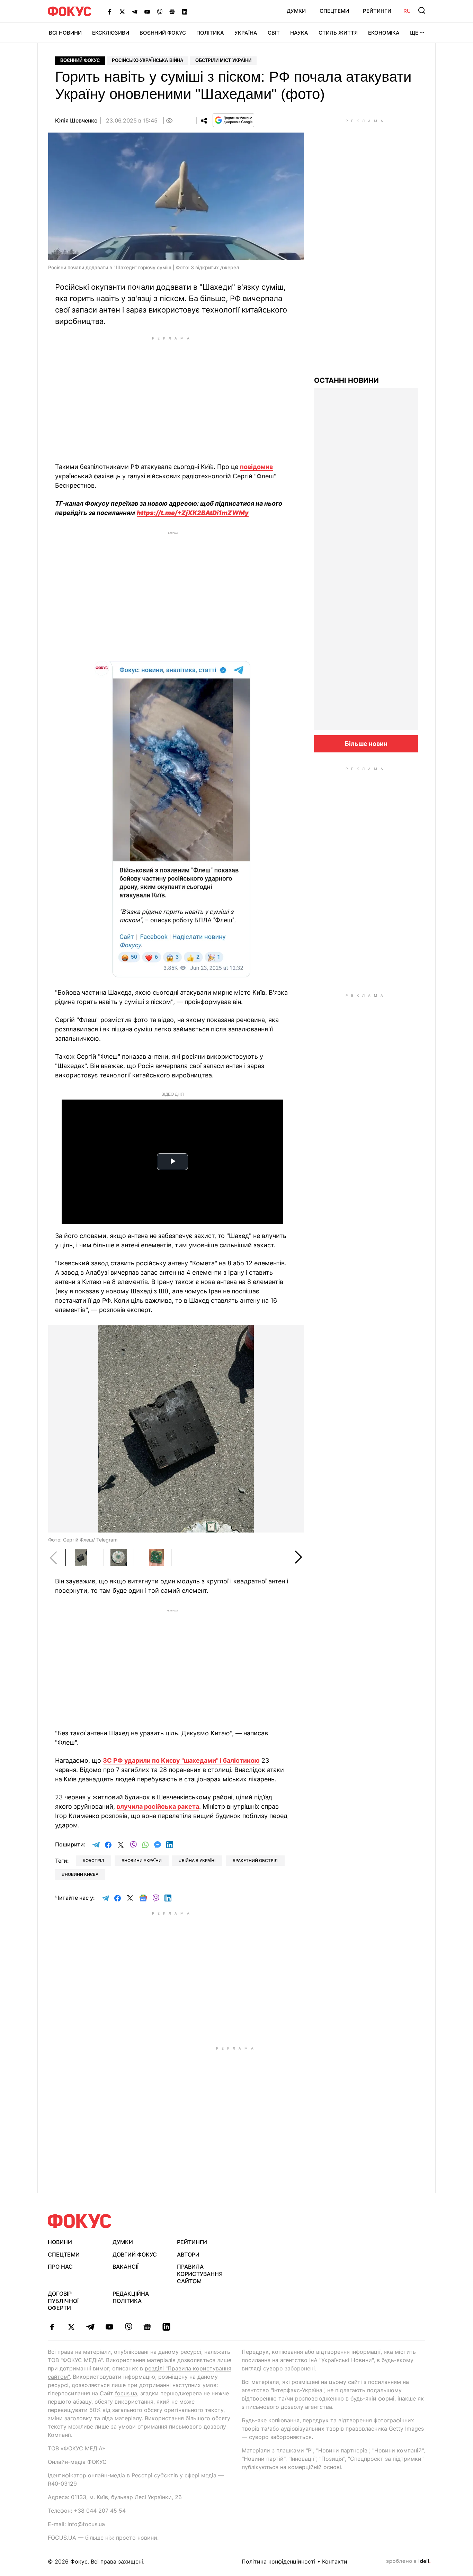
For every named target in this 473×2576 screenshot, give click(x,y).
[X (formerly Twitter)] (122, 11)
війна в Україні (199, 1860)
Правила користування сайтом (200, 2274)
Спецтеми (334, 11)
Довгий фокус (135, 2254)
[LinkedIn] (185, 11)
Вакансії (126, 2267)
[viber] (128, 2327)
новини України (143, 1860)
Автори (188, 2254)
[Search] (422, 10)
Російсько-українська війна (148, 60)
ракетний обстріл (257, 1860)
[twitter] (71, 2327)
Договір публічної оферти (63, 2301)
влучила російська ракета (158, 1806)
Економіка (384, 33)
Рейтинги (377, 11)
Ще (414, 33)
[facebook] (52, 2327)
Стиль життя (338, 33)
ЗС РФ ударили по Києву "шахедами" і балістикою (181, 1760)
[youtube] (109, 2327)
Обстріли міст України (223, 60)
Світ (274, 33)
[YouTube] (147, 11)
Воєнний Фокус (163, 33)
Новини (60, 2242)
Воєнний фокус (80, 60)
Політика (210, 33)
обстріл (95, 1860)
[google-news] (147, 2327)
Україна (246, 33)
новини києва (82, 1874)
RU (407, 11)
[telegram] (90, 2327)
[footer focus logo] (80, 2221)
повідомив (256, 467)
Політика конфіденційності (279, 2561)
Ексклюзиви (111, 33)
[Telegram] (135, 11)
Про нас (60, 2267)
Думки (296, 11)
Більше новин (366, 744)
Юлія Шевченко (76, 120)
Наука (299, 33)
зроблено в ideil (408, 2561)
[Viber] (160, 11)
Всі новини (65, 33)
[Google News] (172, 11)
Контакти (335, 2561)
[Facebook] (110, 11)
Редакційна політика (131, 2297)
